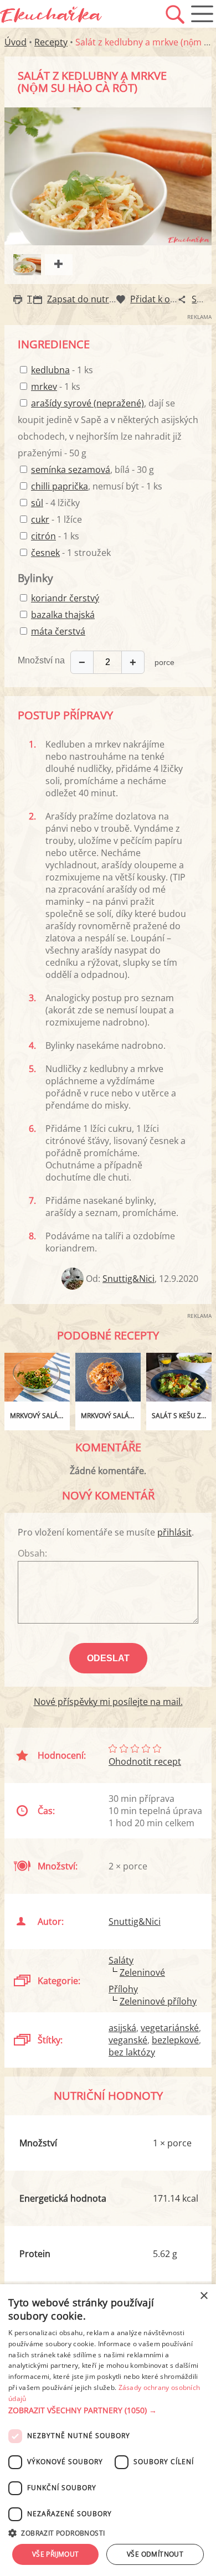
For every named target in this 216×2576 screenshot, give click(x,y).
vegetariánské (170, 2028)
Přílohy (123, 1989)
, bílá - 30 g (92, 470)
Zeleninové (142, 1972)
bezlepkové (175, 2040)
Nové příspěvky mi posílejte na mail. (108, 1702)
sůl (37, 503)
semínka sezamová (71, 470)
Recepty (51, 42)
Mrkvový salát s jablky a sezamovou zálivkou (111, 1416)
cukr (40, 519)
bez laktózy (132, 2052)
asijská (122, 2028)
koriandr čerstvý (65, 598)
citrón (43, 536)
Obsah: (32, 1553)
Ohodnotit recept (145, 1761)
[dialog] (108, 2430)
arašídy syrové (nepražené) (88, 403)
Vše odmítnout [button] (155, 2554)
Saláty (121, 1960)
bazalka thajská (63, 615)
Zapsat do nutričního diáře (103, 299)
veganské (128, 2040)
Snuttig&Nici (128, 1279)
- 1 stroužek (71, 553)
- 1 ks (62, 370)
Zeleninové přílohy (158, 2001)
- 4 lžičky (55, 503)
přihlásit (174, 1532)
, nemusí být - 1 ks (97, 486)
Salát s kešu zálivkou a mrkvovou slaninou (182, 1416)
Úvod (16, 42)
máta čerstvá (58, 631)
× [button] (204, 2296)
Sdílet (203, 299)
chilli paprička (60, 486)
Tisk (35, 299)
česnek (45, 553)
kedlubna (50, 370)
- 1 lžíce (56, 519)
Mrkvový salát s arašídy (40, 1416)
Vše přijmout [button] (56, 2554)
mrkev (44, 387)
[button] (108, 2410)
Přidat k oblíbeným (169, 299)
